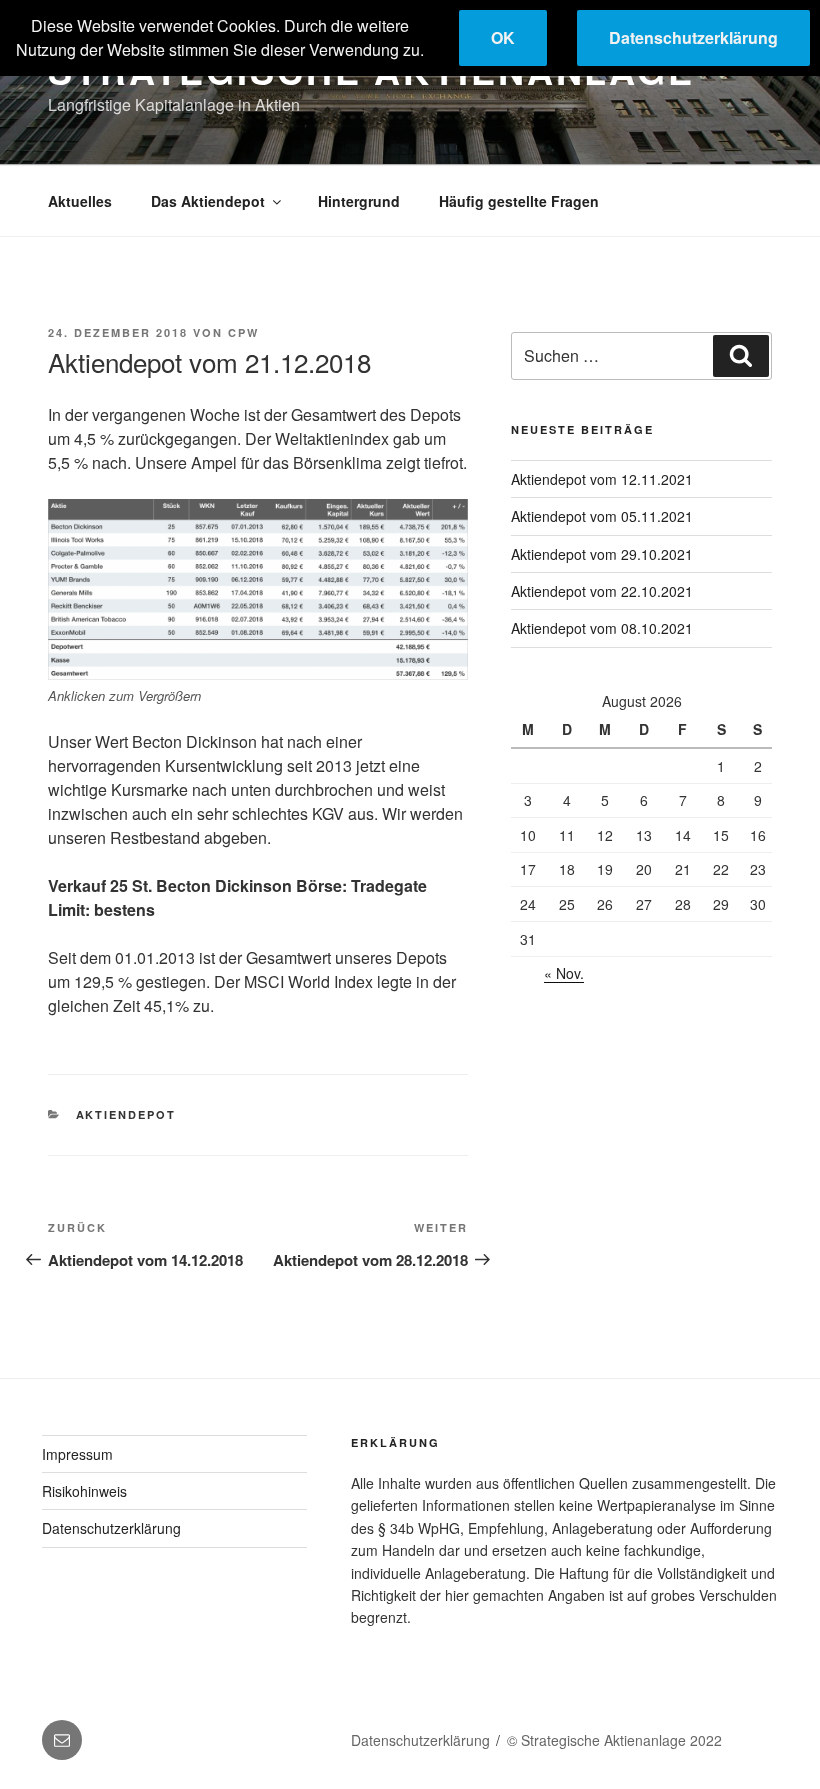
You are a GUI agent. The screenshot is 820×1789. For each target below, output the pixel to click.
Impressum (77, 1454)
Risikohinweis (84, 1491)
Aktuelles (80, 201)
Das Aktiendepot (208, 201)
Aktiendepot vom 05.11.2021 (602, 516)
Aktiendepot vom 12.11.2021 (602, 479)
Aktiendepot (126, 1114)
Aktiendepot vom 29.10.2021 (602, 554)
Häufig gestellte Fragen (519, 201)
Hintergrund (359, 201)
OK (503, 37)
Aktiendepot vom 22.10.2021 (602, 591)
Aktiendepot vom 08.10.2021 (602, 628)
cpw (243, 332)
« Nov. (564, 973)
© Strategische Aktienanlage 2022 (614, 1740)
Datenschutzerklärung (111, 1528)
